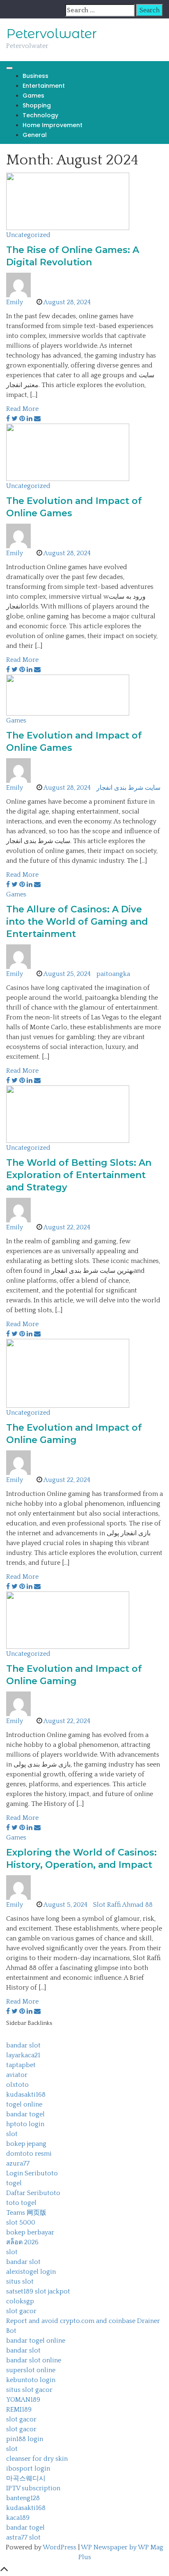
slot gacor (21, 2311)
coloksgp (20, 2301)
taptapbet (21, 2065)
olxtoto (17, 2085)
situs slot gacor (29, 2390)
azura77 (18, 2163)
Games (33, 96)
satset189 (20, 2291)
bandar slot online (34, 2360)
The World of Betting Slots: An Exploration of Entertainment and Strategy (79, 1175)
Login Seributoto (32, 2173)
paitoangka (113, 974)
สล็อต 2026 (22, 2242)
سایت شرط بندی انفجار (128, 788)
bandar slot (23, 2045)
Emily (15, 302)
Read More (22, 409)
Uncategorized (28, 235)
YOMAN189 (23, 2400)
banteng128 (23, 2498)
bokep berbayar (30, 2232)
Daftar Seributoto (33, 2193)
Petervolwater (51, 34)
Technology (40, 115)
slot (12, 2134)
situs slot (20, 2282)
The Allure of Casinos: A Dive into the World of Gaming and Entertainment (77, 922)
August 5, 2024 (65, 1905)
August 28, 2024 (67, 302)
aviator (17, 2075)
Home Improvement (53, 125)
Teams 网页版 (26, 2213)
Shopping (37, 105)
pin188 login (25, 2439)
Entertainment (44, 86)
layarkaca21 (23, 2055)
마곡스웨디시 (26, 2478)
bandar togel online (36, 2341)
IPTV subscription (33, 2488)
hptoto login (25, 2124)
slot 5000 (21, 2223)
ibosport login (28, 2469)
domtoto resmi (29, 2154)
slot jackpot (53, 2291)
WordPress (59, 2547)
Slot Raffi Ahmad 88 (123, 1905)
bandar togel (25, 2114)
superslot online (31, 2370)
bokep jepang (26, 2144)
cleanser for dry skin (37, 2459)
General (35, 135)
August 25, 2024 (67, 974)
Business (35, 76)
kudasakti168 (26, 2095)
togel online (24, 2104)
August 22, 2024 (67, 1227)
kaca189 (18, 2518)
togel (14, 2183)
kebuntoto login (31, 2380)
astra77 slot (23, 2537)
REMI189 (19, 2410)
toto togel (21, 2203)
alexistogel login (31, 2272)
